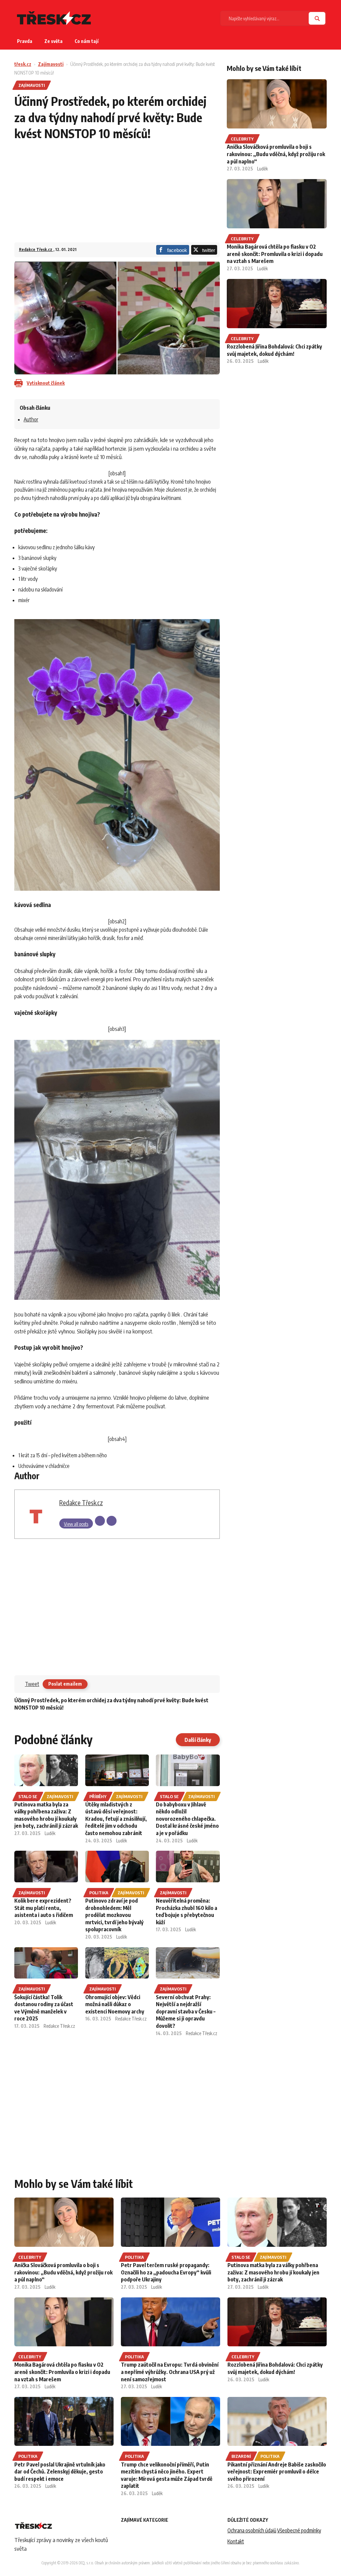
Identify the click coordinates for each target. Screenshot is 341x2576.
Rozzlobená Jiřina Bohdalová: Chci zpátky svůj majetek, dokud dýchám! (274, 350)
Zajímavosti (51, 64)
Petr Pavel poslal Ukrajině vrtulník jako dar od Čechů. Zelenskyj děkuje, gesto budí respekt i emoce (60, 2472)
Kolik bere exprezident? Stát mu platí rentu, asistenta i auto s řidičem (44, 1908)
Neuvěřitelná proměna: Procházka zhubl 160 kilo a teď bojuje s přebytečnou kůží (186, 1911)
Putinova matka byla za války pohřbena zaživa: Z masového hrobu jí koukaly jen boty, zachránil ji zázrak (46, 1815)
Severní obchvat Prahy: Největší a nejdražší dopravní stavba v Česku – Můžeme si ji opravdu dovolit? (186, 2011)
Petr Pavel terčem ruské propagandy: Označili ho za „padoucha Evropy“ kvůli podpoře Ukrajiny (166, 2272)
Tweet (32, 1684)
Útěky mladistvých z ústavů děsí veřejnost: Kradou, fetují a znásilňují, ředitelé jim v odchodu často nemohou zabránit (116, 1819)
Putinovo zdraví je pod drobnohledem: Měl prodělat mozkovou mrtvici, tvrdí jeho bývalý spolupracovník (114, 1915)
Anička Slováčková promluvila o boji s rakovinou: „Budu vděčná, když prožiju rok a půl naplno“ (276, 154)
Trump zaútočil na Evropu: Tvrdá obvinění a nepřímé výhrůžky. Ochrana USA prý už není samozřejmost (170, 2372)
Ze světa (53, 41)
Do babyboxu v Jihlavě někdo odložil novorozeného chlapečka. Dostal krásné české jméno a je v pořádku (187, 1819)
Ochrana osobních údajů (252, 2530)
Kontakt (236, 2541)
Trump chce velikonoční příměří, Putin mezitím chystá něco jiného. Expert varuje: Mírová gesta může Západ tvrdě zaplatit (167, 2475)
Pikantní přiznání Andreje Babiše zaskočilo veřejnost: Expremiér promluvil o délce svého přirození (277, 2472)
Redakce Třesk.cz (36, 249)
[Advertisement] (117, 196)
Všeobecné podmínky (299, 2530)
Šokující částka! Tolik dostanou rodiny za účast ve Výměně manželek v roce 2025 (44, 2008)
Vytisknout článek (46, 383)
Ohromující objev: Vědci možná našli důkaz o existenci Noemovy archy (115, 2004)
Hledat (317, 18)
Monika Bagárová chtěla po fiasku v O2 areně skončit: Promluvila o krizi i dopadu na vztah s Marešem (275, 254)
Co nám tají (87, 41)
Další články (198, 1740)
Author (31, 419)
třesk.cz (23, 64)
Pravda (25, 41)
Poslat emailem (65, 1684)
